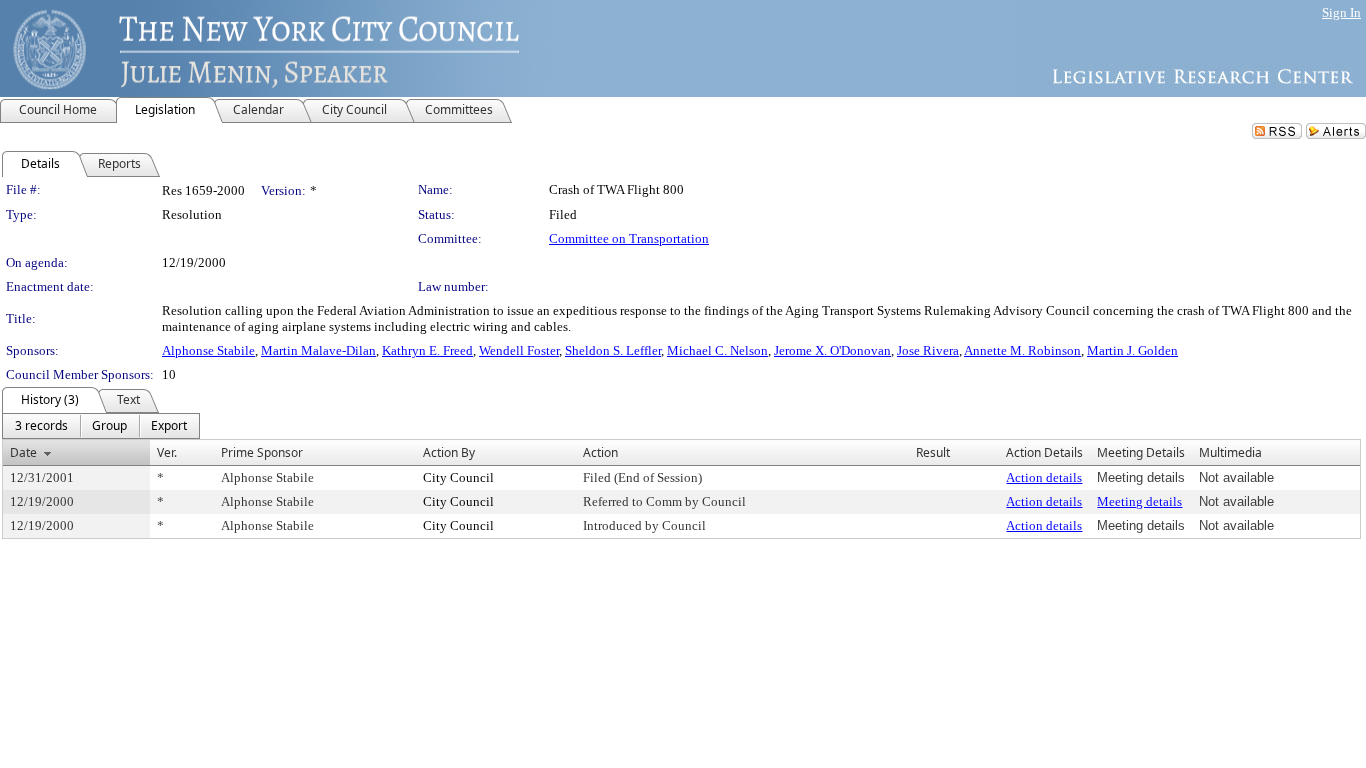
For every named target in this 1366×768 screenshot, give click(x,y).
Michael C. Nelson (717, 350)
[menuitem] (41, 426)
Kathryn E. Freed (427, 350)
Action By (449, 452)
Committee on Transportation (629, 238)
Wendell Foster (519, 350)
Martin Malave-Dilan (318, 350)
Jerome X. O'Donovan (832, 350)
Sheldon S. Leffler (613, 350)
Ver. (167, 452)
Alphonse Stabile (208, 350)
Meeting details (1139, 501)
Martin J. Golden (1132, 350)
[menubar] (101, 426)
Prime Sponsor (262, 452)
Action (600, 452)
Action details (1044, 477)
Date (23, 452)
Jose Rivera (928, 350)
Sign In (1341, 12)
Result (933, 452)
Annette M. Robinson (1022, 350)
